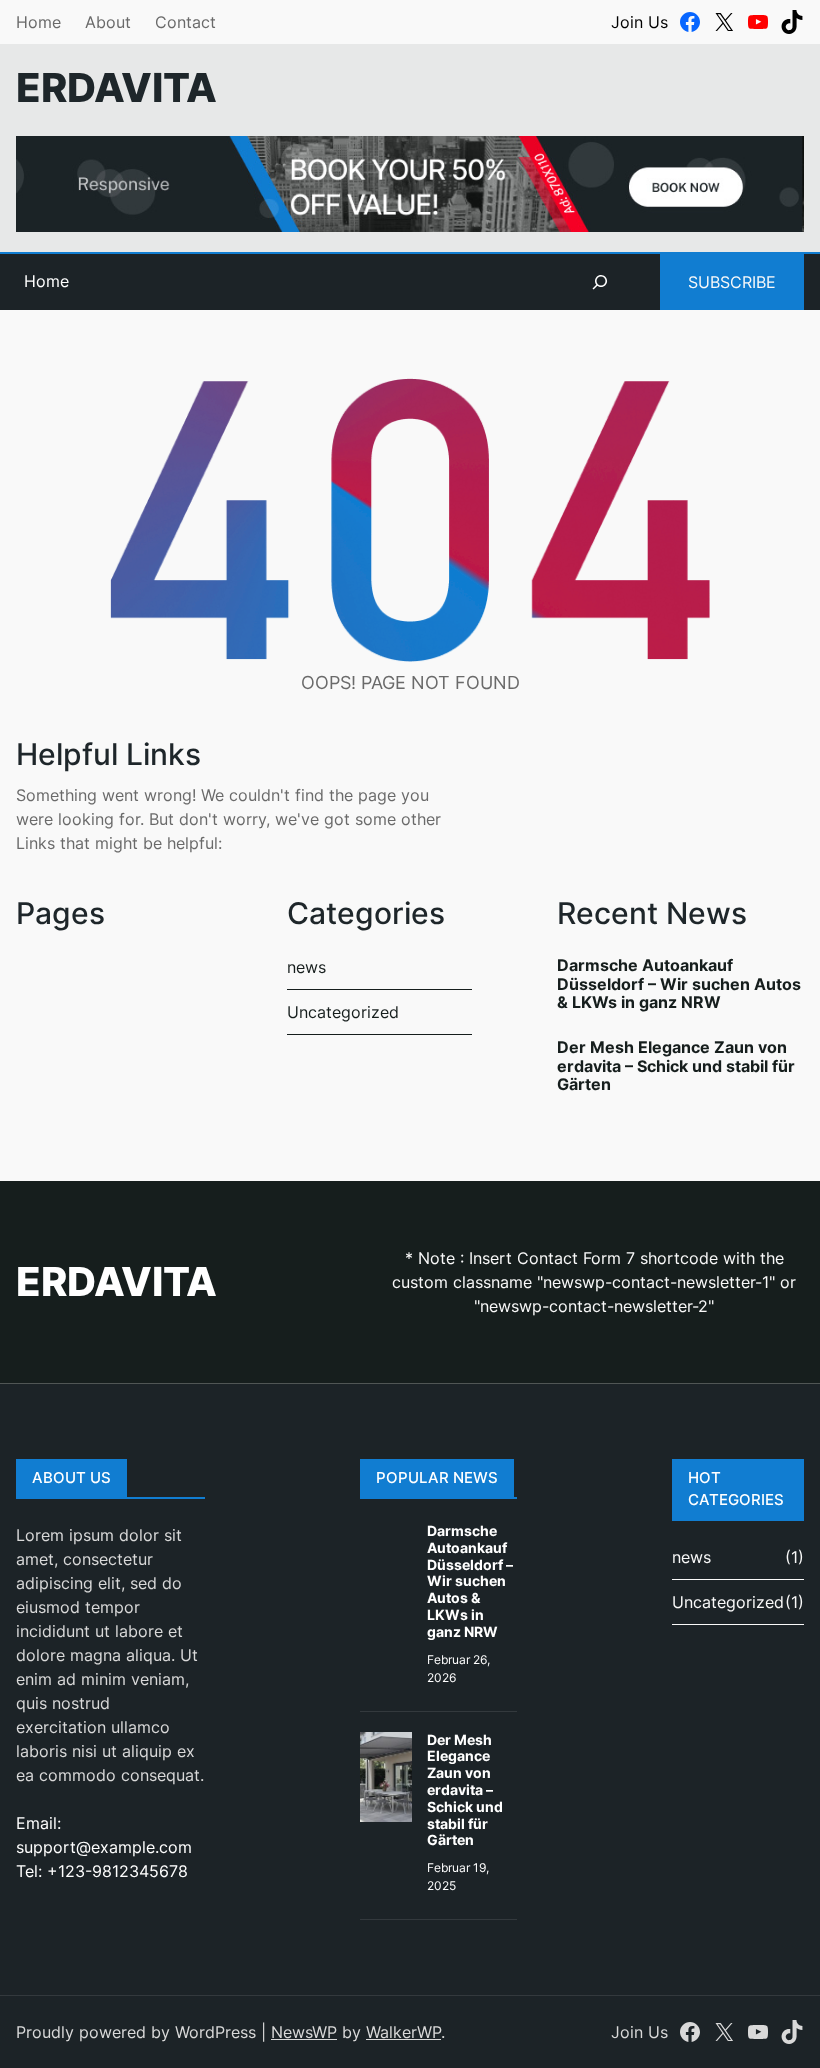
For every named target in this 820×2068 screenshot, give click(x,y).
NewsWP (304, 2032)
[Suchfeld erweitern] (600, 282)
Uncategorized (343, 1012)
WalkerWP (403, 2032)
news (306, 967)
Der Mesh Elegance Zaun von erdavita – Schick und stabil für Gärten (676, 1066)
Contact (185, 22)
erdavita (116, 87)
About (108, 22)
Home (38, 22)
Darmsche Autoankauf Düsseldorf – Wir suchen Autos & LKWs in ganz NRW (679, 984)
